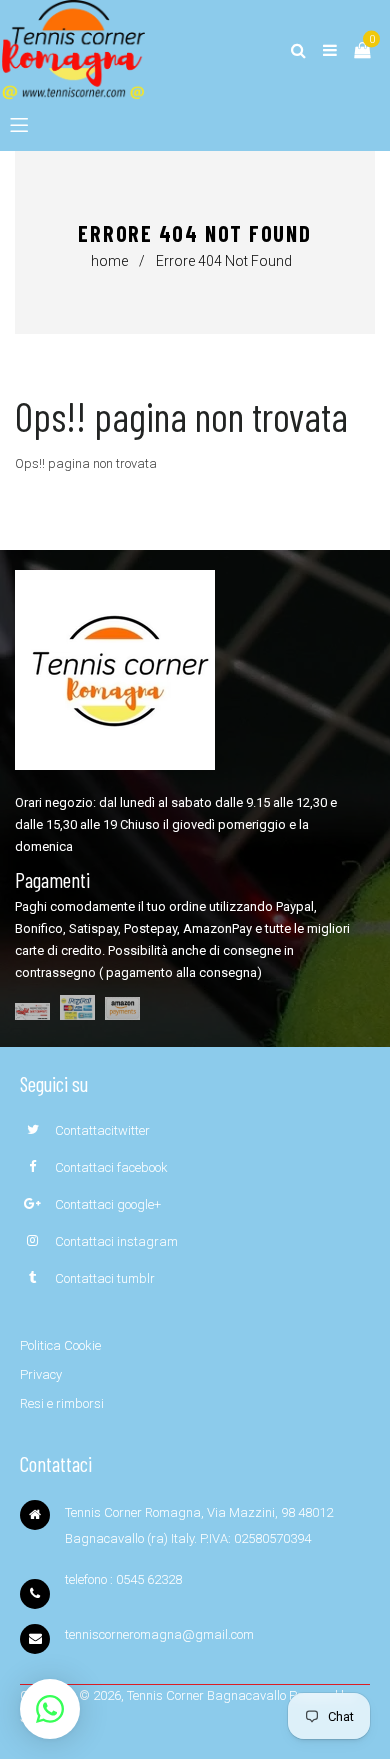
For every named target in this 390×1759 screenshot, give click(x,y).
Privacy (41, 1374)
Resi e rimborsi (62, 1403)
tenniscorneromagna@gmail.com (159, 1634)
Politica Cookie (60, 1345)
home (109, 261)
